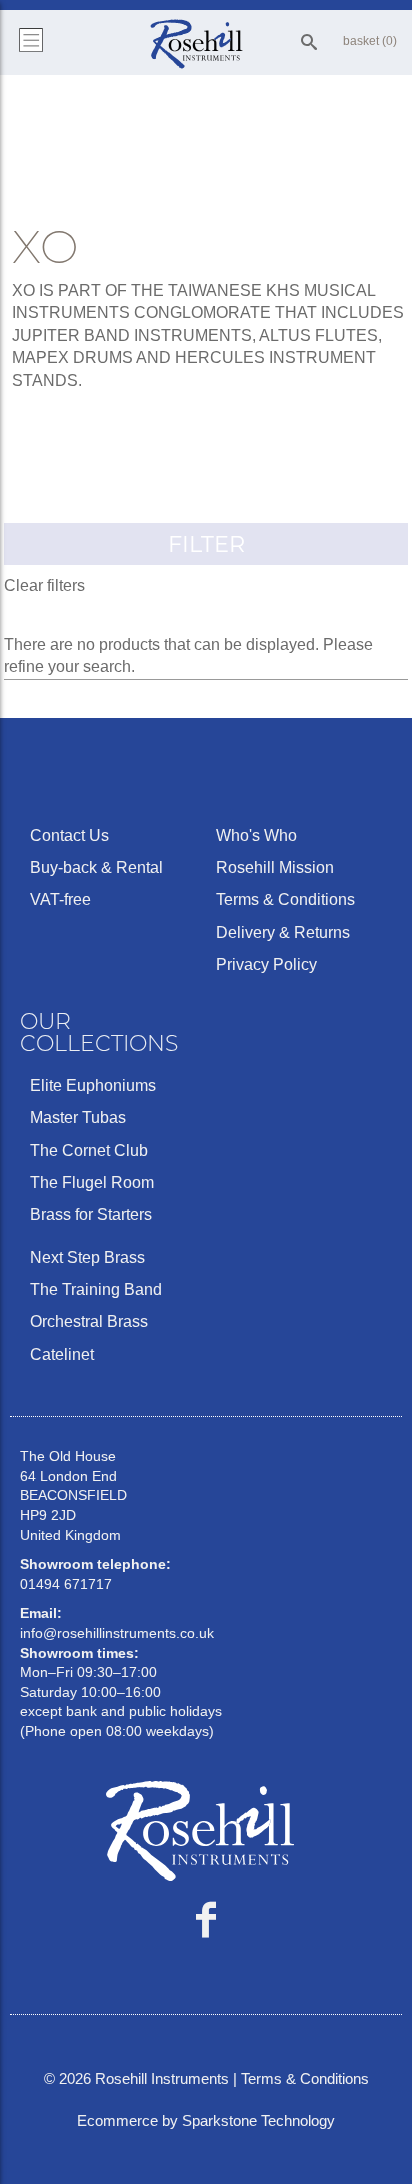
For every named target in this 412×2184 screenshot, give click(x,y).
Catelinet (62, 1354)
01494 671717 (66, 1584)
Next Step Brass (87, 1257)
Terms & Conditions (285, 899)
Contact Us (69, 835)
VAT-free (60, 899)
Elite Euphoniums (93, 1085)
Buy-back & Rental (96, 867)
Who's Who (256, 835)
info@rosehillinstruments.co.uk (117, 1633)
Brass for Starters (91, 1214)
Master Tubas (78, 1117)
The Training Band (96, 1289)
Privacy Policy (266, 964)
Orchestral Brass (89, 1321)
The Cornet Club (89, 1150)
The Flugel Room (92, 1182)
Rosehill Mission (275, 867)
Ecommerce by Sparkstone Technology (206, 2120)
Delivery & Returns (283, 932)
